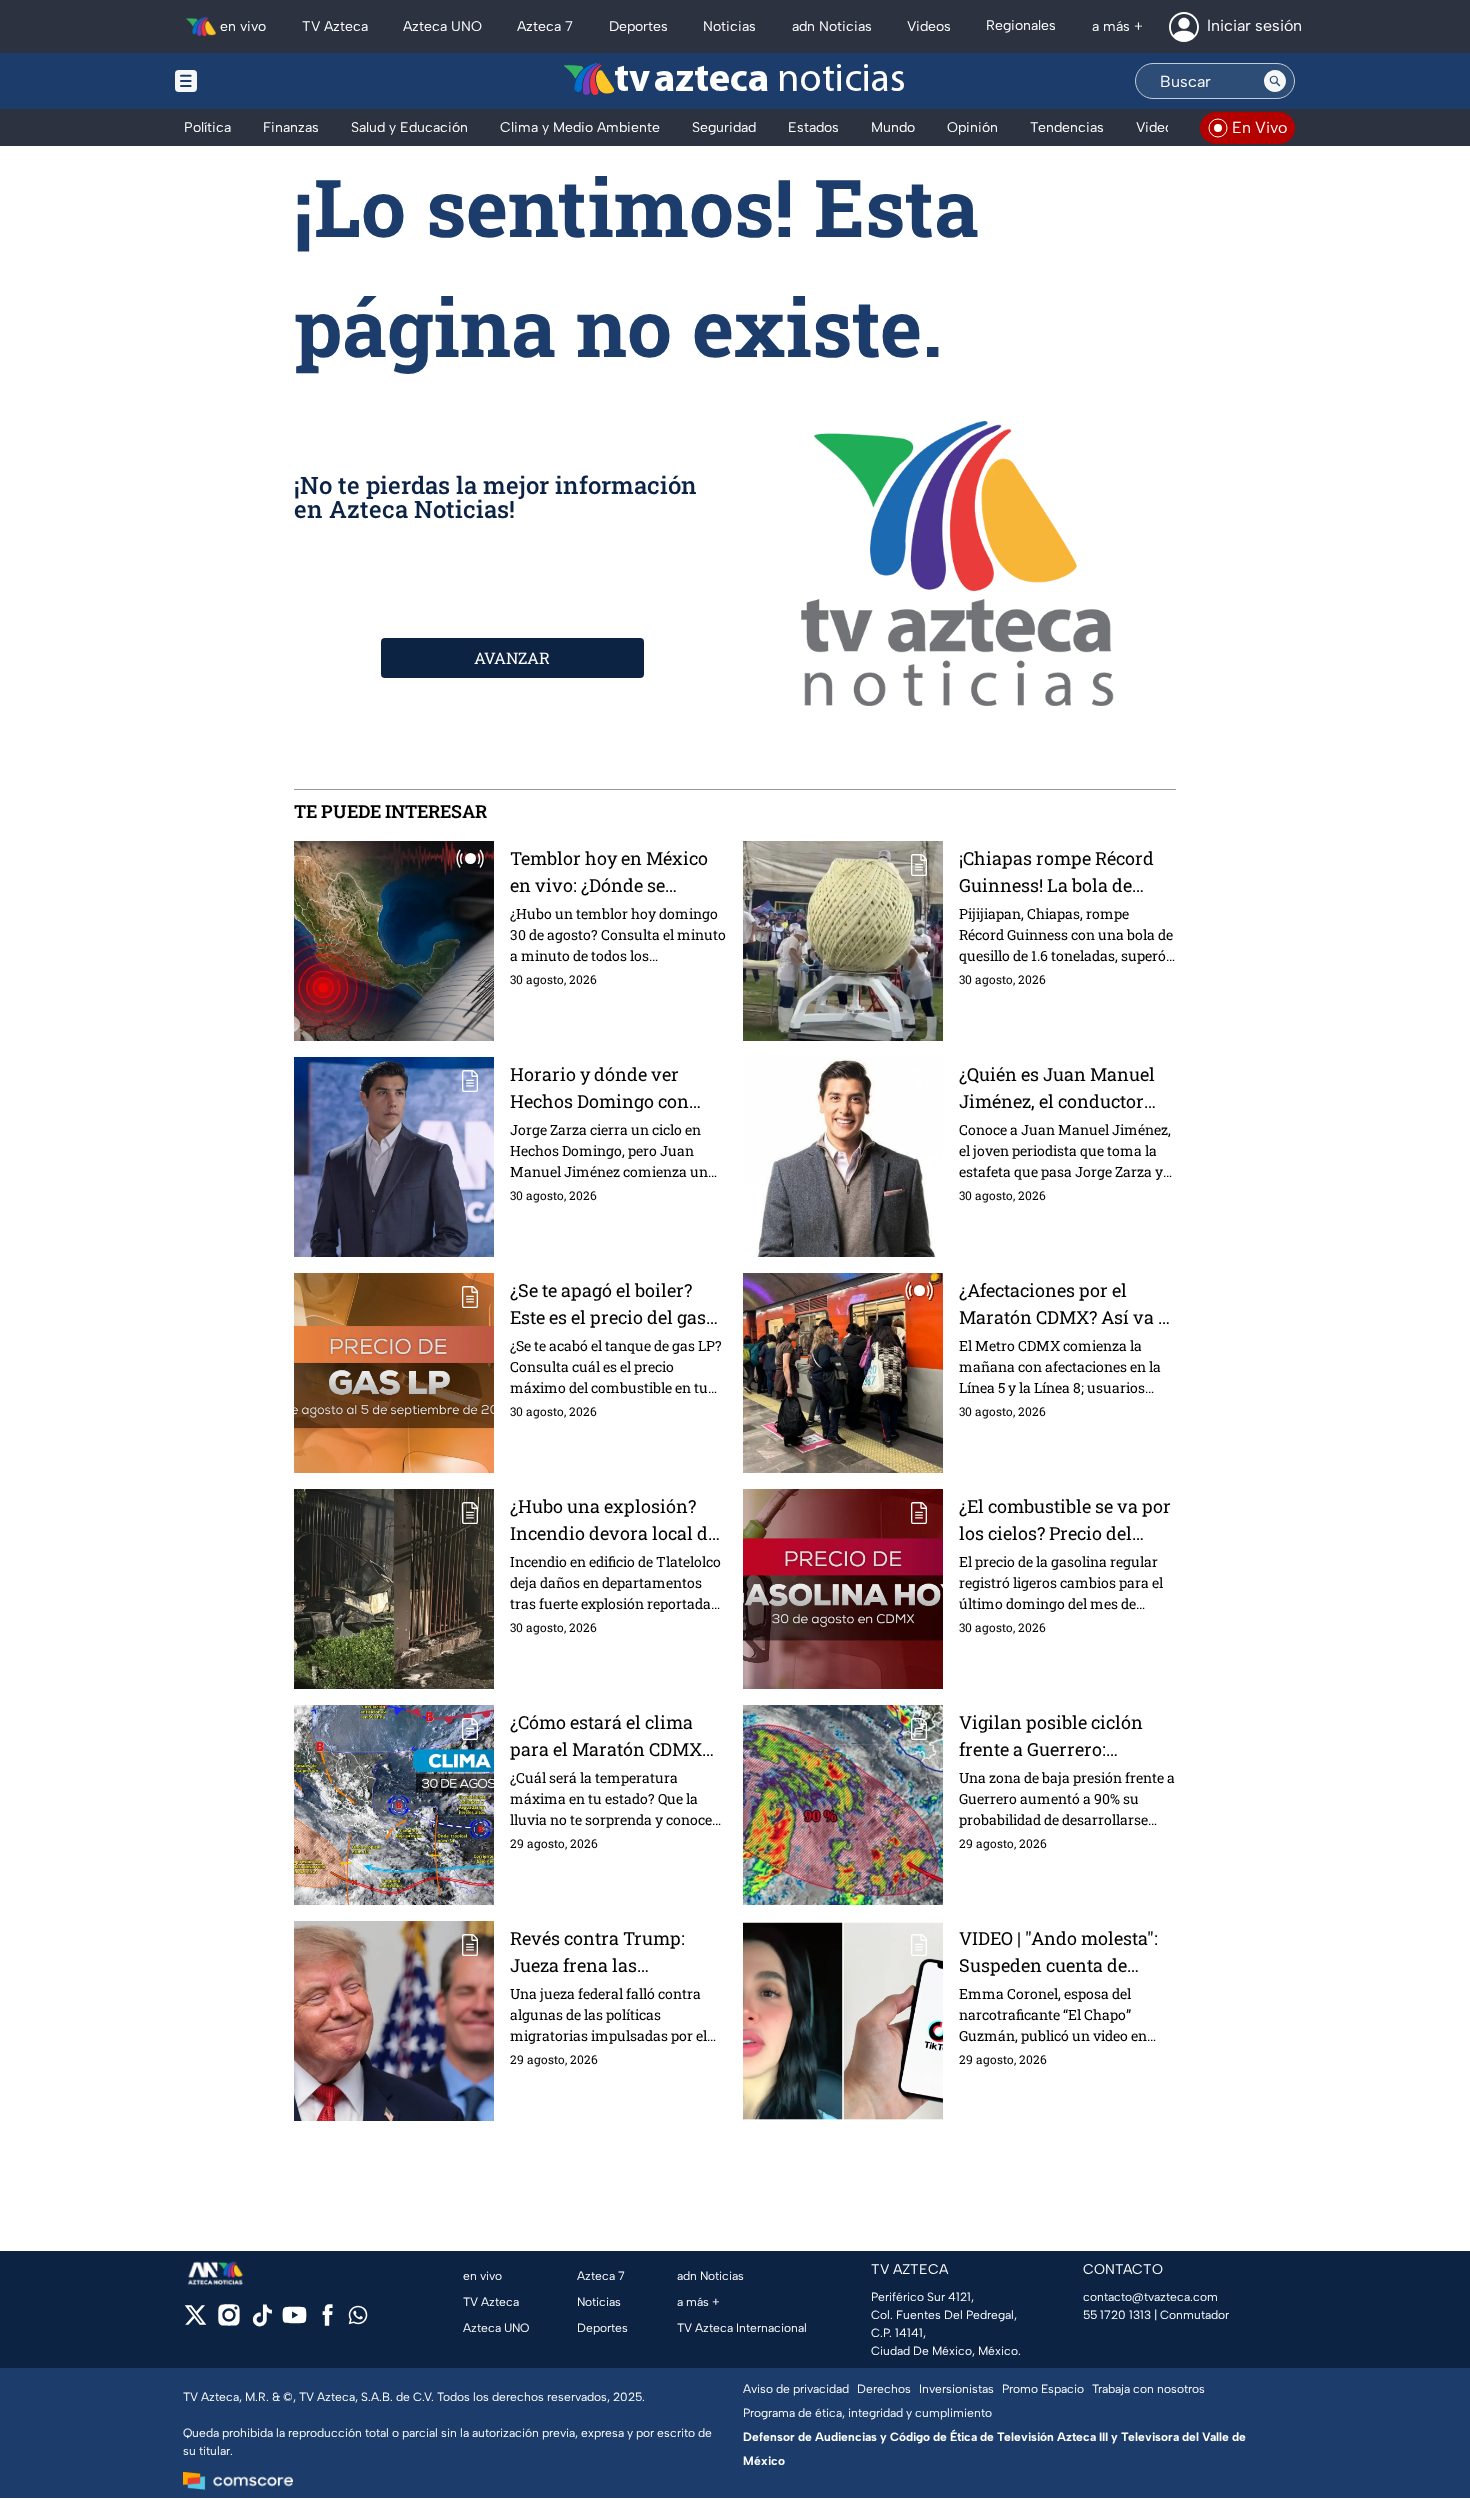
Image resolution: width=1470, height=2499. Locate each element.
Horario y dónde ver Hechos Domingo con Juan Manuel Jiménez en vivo (616, 1088)
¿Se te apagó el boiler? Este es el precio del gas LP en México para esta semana (608, 1304)
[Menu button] (255, 81)
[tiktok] (261, 2321)
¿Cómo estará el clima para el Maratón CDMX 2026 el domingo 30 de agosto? (606, 1736)
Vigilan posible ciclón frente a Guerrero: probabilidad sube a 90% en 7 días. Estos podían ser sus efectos (1060, 1736)
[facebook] (327, 2321)
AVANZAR (512, 657)
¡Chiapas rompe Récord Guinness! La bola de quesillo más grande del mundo (1059, 872)
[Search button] (1275, 81)
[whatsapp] (358, 2319)
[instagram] (228, 2321)
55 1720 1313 (1117, 2315)
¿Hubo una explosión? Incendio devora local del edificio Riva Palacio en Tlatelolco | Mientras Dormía (616, 1520)
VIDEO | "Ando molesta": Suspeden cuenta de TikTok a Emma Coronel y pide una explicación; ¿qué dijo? (1067, 1952)
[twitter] (195, 2321)
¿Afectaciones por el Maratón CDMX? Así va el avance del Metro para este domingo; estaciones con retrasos (1066, 1304)
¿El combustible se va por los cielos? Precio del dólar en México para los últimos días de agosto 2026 (1065, 1520)
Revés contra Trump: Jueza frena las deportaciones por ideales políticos (618, 1952)
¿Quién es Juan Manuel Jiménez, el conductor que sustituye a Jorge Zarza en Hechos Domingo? (1057, 1088)
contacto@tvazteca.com (1150, 2297)
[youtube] (294, 2321)
